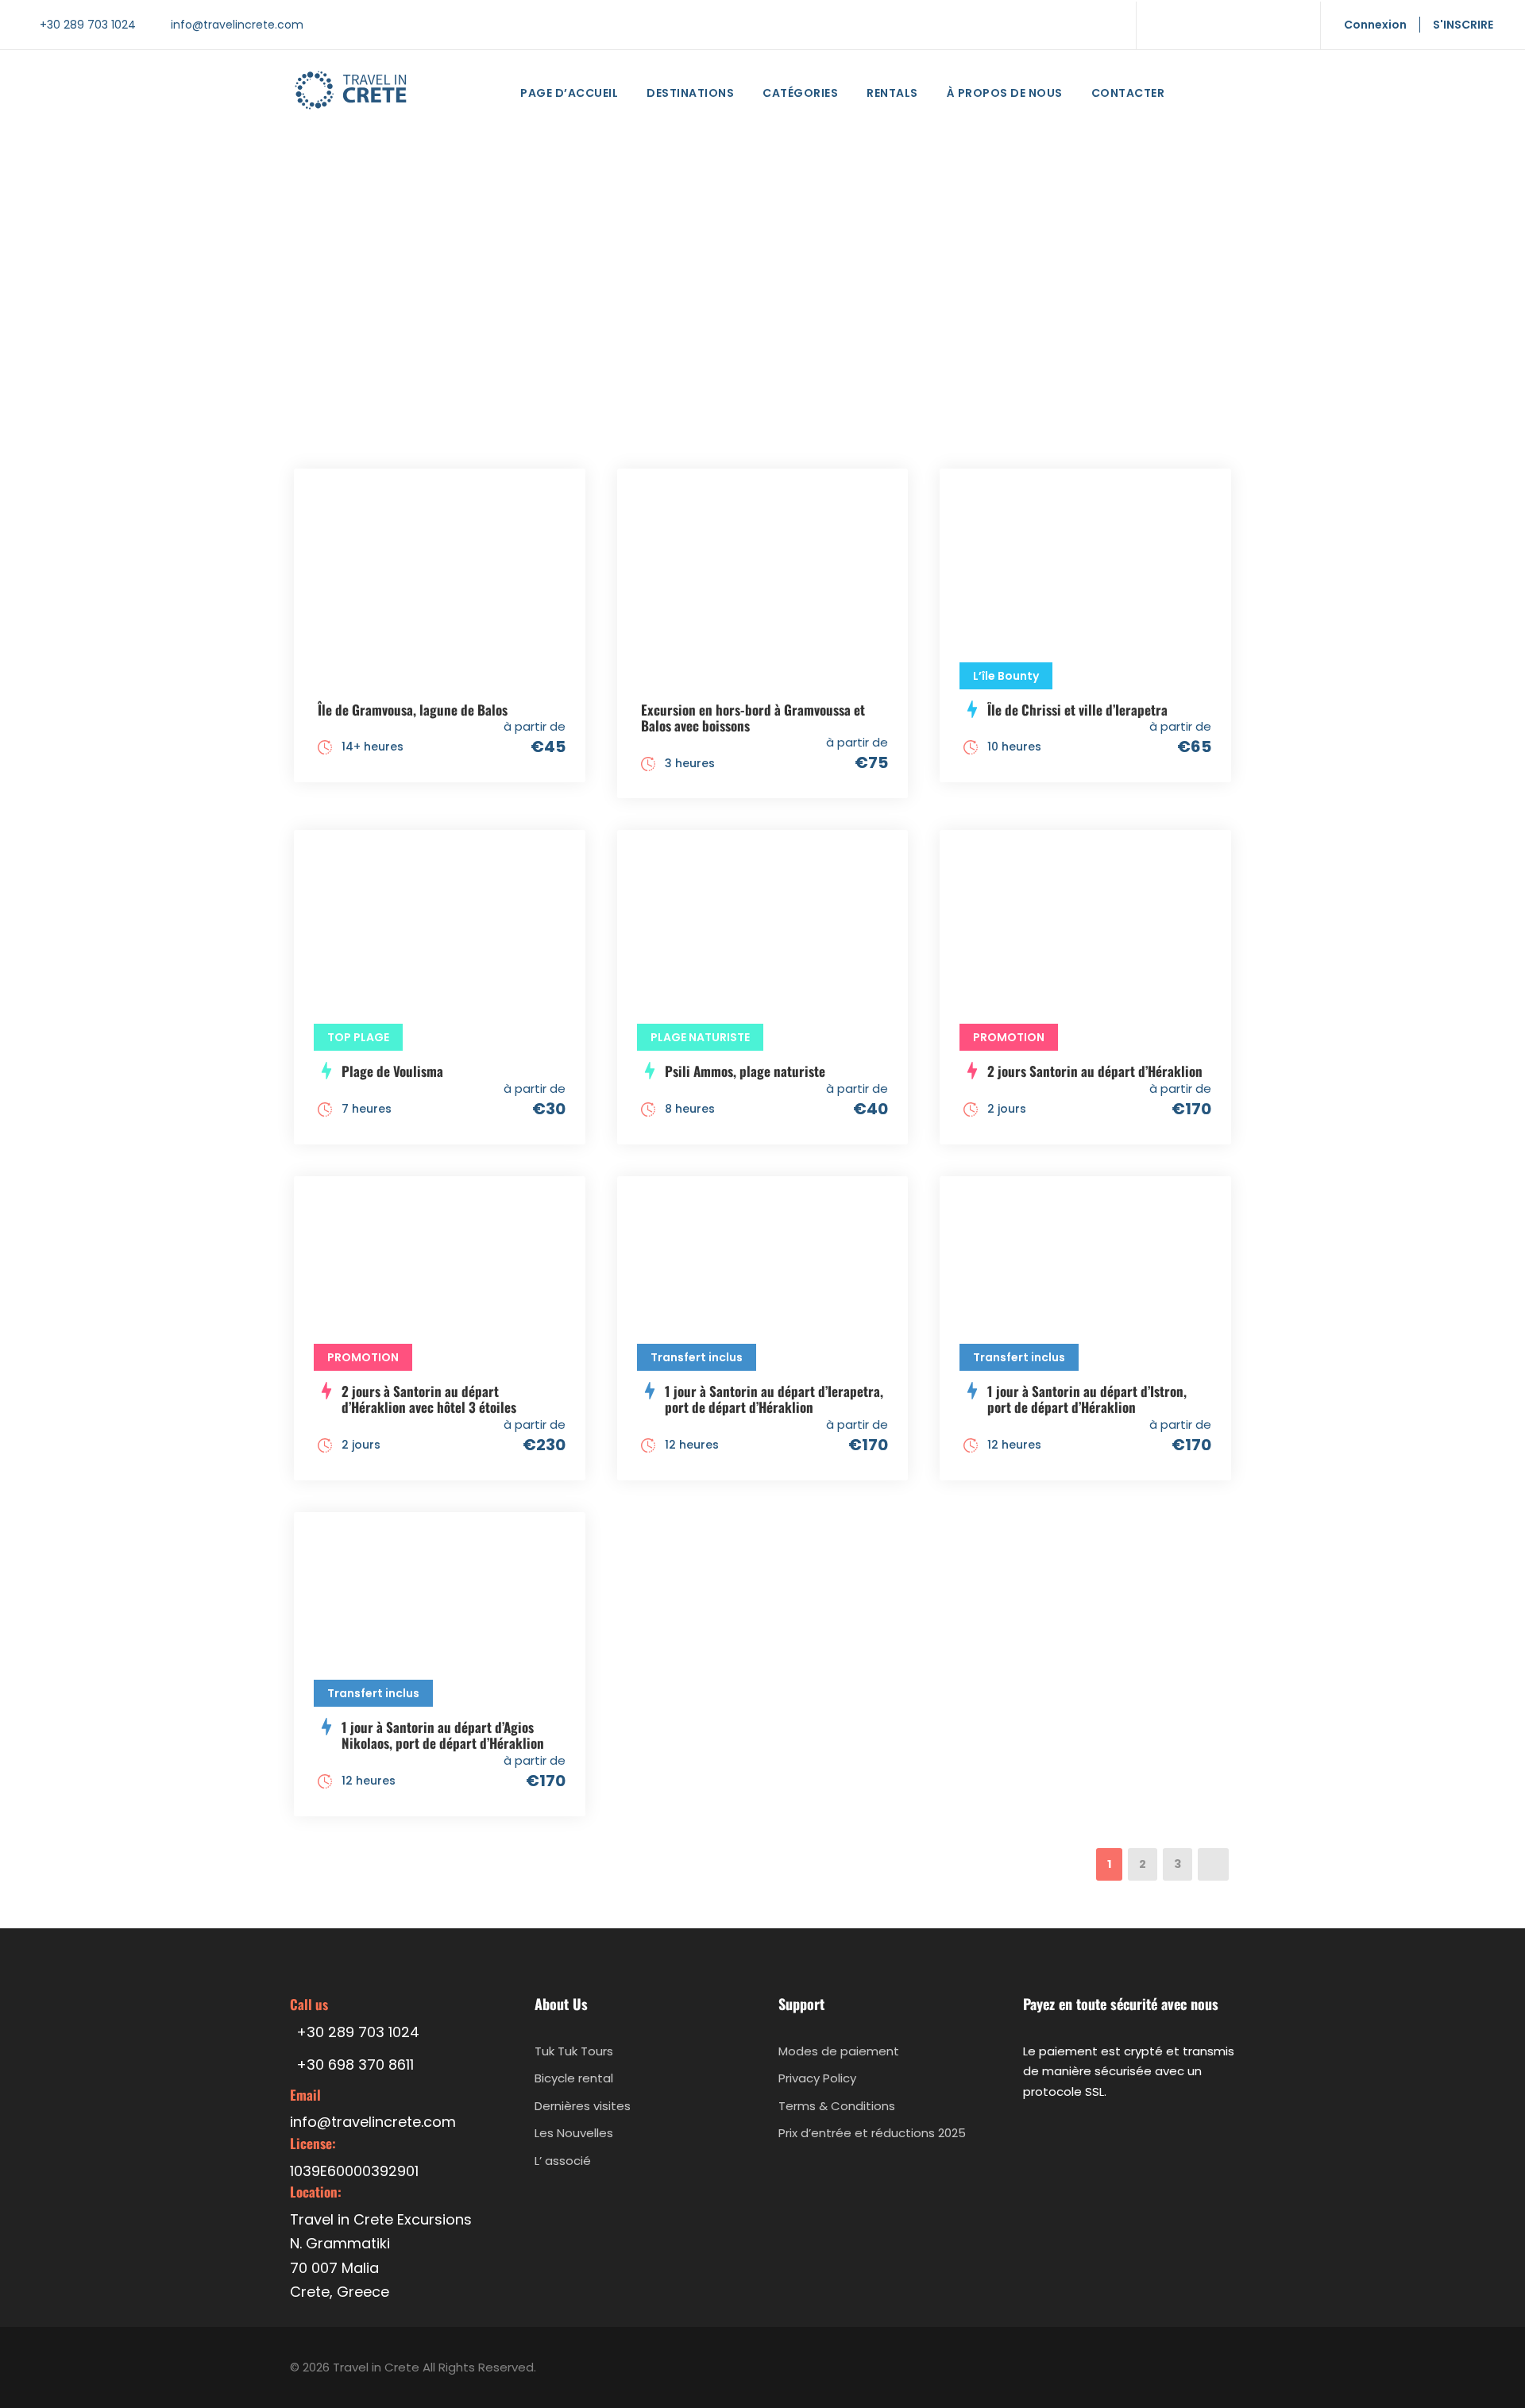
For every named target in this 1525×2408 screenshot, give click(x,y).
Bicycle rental (574, 2078)
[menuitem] (1200, 96)
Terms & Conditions (837, 2106)
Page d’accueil (569, 93)
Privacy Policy (817, 2078)
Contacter (1128, 93)
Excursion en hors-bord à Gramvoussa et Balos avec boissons (753, 718)
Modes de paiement (839, 2051)
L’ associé (563, 2161)
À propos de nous (1005, 93)
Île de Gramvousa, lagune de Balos (413, 710)
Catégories (800, 93)
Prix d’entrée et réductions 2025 (872, 2133)
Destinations (690, 93)
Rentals (892, 93)
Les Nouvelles (574, 2133)
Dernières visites (583, 2106)
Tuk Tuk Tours (574, 2051)
